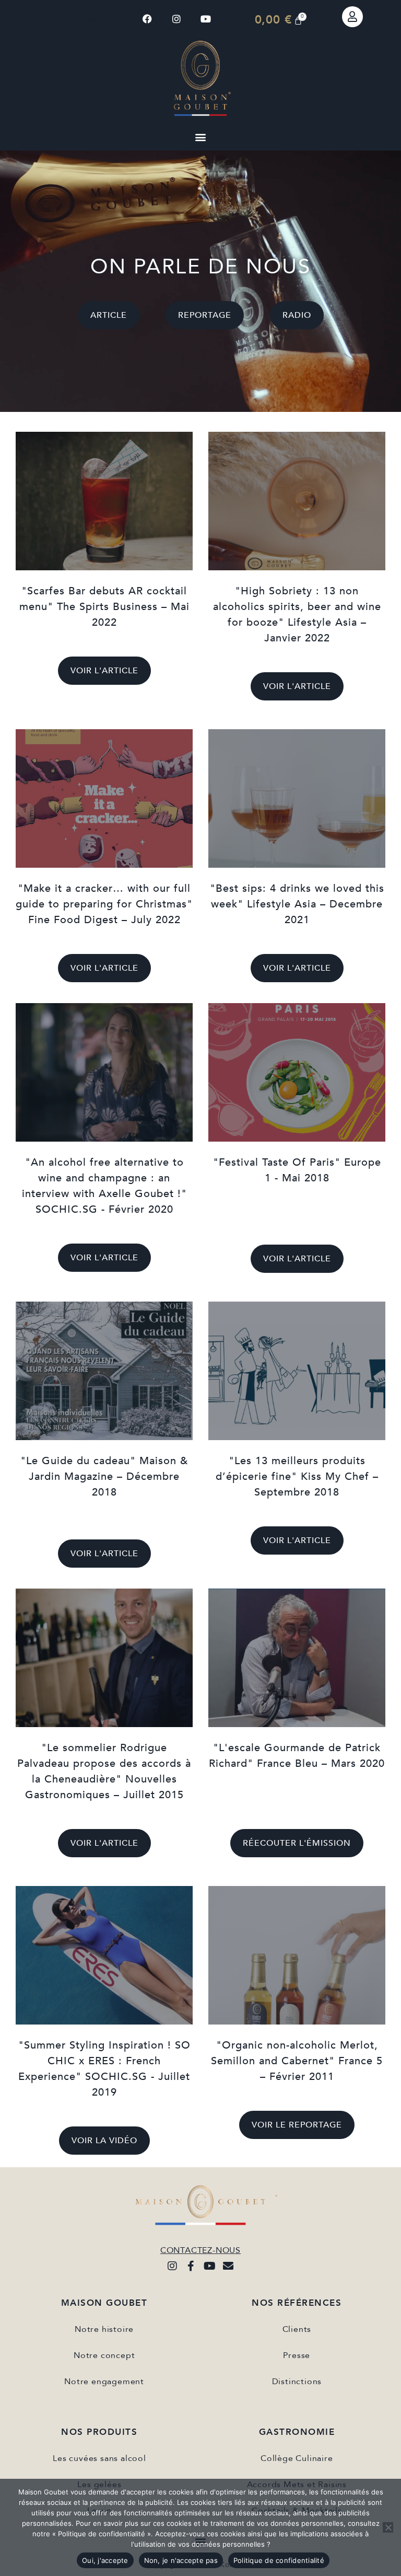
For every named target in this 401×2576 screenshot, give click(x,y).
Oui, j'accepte (105, 2560)
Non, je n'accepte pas (181, 2560)
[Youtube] (206, 19)
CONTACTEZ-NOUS (200, 2250)
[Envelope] (229, 2266)
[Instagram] (177, 19)
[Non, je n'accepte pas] (388, 2527)
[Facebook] (148, 19)
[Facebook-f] (191, 2266)
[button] (200, 137)
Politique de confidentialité (279, 2560)
